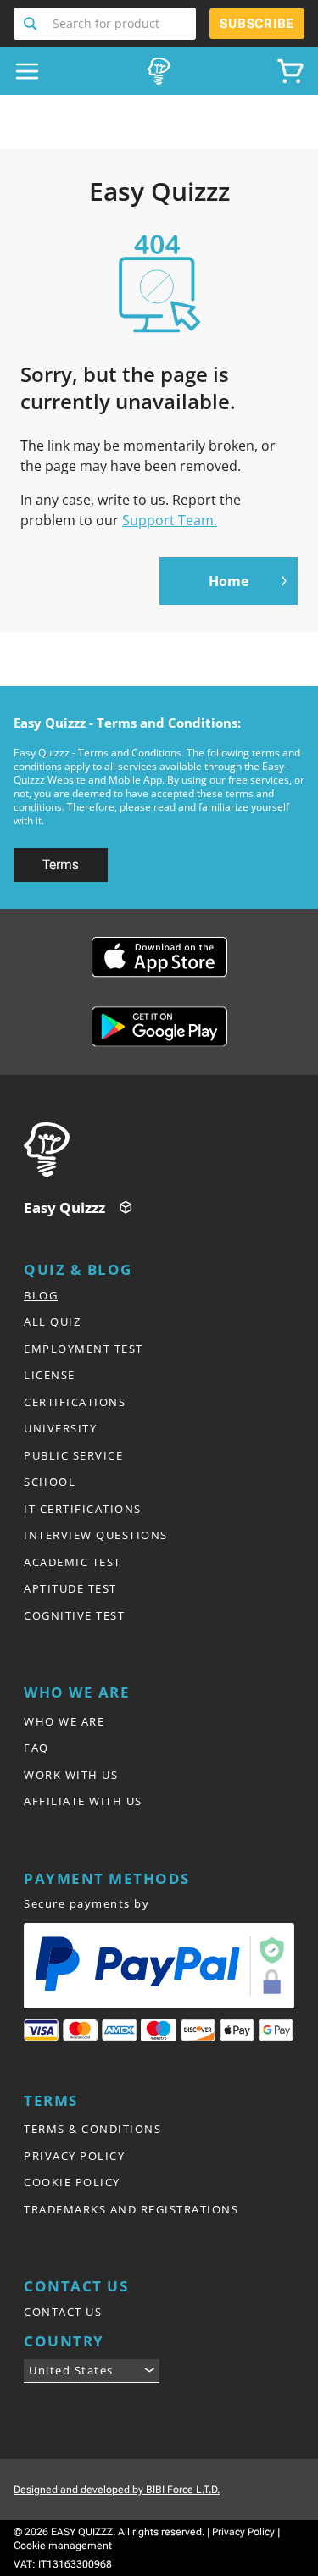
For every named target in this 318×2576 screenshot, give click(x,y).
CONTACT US (63, 2312)
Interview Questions (96, 1535)
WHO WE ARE (64, 1721)
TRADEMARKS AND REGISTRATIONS (131, 2209)
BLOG (41, 1295)
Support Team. (170, 520)
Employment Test (84, 1349)
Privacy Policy (243, 2532)
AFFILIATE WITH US (83, 1801)
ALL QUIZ (52, 1321)
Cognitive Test (74, 1615)
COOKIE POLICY (72, 2182)
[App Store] (159, 957)
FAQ (36, 1748)
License (50, 1375)
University (60, 1428)
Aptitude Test (70, 1588)
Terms (61, 864)
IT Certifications (83, 1509)
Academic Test (73, 1562)
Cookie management (63, 2546)
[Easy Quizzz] (159, 71)
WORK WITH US (71, 1775)
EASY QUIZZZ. (83, 2532)
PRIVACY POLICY (74, 2156)
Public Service (73, 1455)
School (50, 1482)
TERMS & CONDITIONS (92, 2129)
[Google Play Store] (159, 1027)
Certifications (75, 1402)
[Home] (164, 1150)
